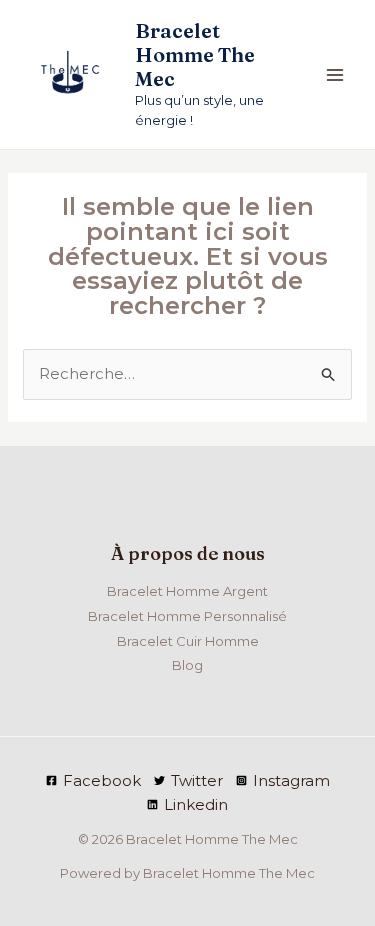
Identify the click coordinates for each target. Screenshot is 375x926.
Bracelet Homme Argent (187, 591)
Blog (187, 665)
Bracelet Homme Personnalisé (187, 616)
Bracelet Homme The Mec (195, 54)
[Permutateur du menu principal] (334, 74)
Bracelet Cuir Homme (188, 641)
